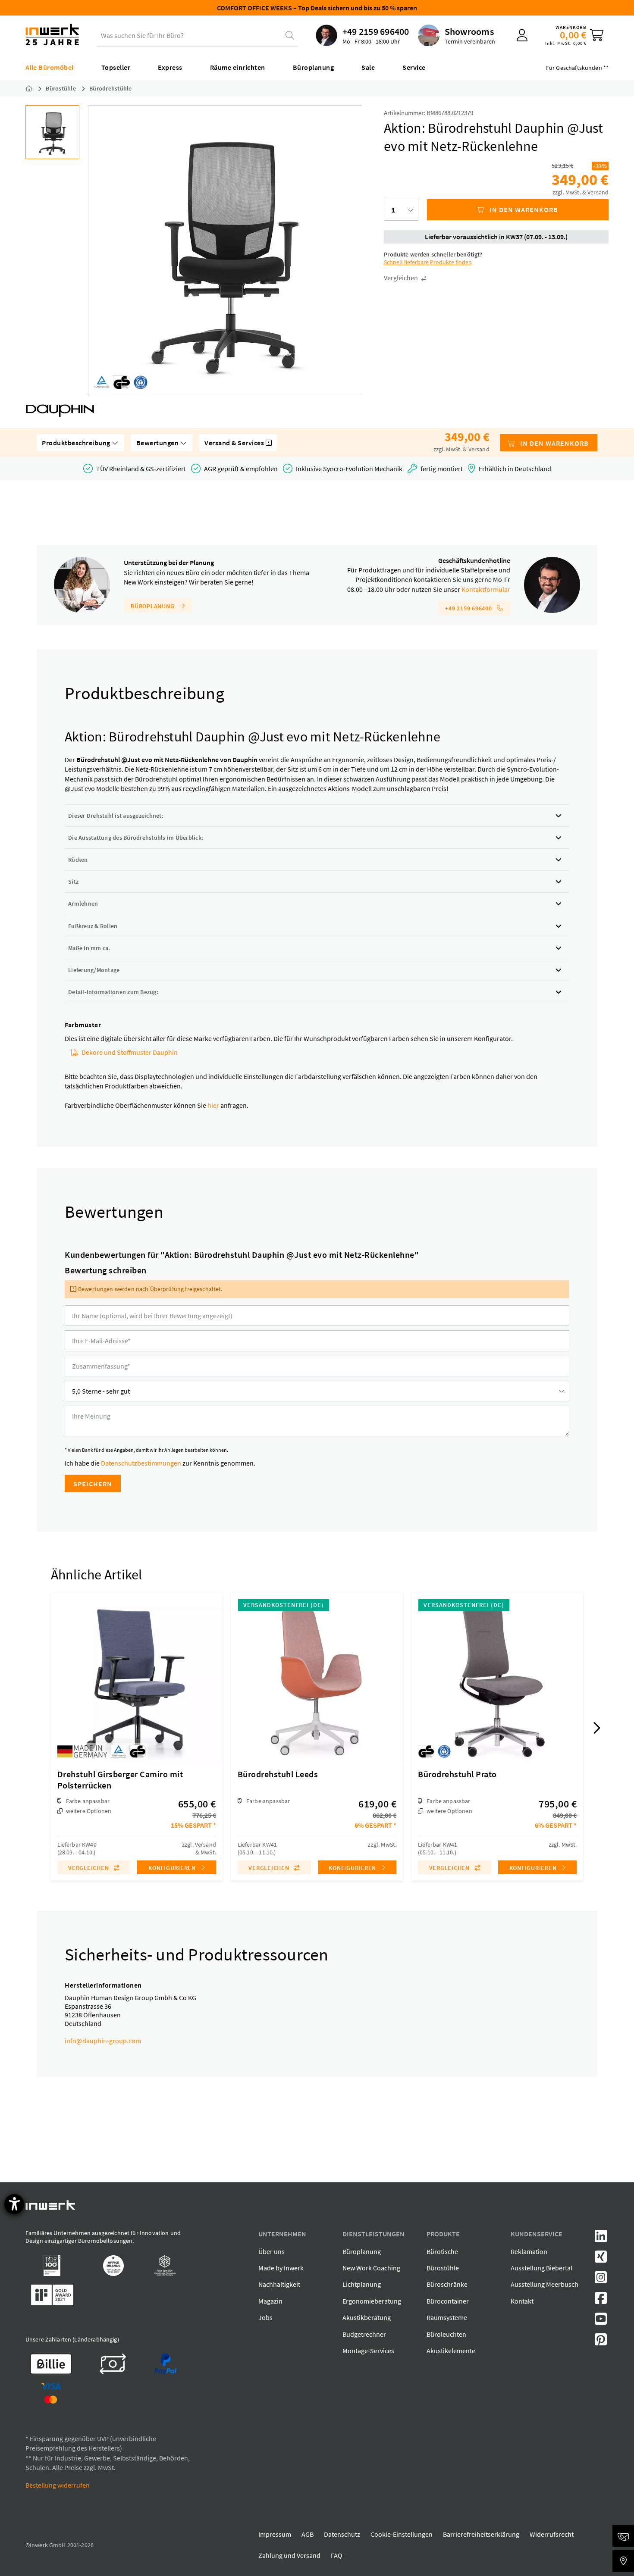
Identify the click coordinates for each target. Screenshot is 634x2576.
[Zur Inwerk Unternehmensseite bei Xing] (601, 2259)
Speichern (93, 1484)
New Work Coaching (371, 2268)
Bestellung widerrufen (58, 2485)
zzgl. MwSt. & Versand (581, 192)
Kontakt (522, 2301)
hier (213, 1105)
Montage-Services (368, 2351)
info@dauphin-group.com (103, 2041)
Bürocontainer (448, 2301)
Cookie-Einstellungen (402, 2534)
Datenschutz (342, 2534)
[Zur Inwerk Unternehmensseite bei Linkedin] (601, 2238)
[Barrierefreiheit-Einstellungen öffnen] (14, 2204)
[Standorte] (623, 2561)
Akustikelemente (451, 2351)
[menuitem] (363, 35)
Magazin (270, 2301)
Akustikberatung (367, 2317)
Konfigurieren (173, 1868)
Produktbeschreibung (77, 443)
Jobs (265, 2317)
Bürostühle (443, 2268)
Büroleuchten (446, 2334)
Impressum (275, 2534)
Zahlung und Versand (289, 2555)
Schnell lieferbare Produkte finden (428, 262)
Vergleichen (402, 278)
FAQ (337, 2555)
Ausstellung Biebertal (541, 2268)
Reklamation (529, 2251)
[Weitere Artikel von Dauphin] (60, 411)
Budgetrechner (364, 2334)
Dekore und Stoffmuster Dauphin (130, 1052)
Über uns (271, 2251)
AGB (308, 2534)
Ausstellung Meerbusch (545, 2284)
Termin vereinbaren (470, 41)
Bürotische (442, 2251)
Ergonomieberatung (372, 2301)
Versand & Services (235, 443)
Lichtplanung (362, 2284)
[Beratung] (623, 2536)
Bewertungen (158, 443)
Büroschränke (447, 2284)
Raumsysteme (447, 2317)
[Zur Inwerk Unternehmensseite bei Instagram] (601, 2280)
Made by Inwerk (281, 2268)
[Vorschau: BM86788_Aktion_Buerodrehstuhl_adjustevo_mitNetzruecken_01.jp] (52, 132)
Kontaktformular (486, 589)
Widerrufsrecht (552, 2534)
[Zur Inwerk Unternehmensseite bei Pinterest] (601, 2342)
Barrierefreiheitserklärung (481, 2534)
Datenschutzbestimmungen (141, 1463)
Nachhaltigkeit (279, 2284)
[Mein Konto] (522, 35)
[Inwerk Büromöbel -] (36, 88)
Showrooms (469, 31)
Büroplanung (153, 606)
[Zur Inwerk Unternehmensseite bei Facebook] (601, 2301)
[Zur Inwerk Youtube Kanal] (601, 2321)
